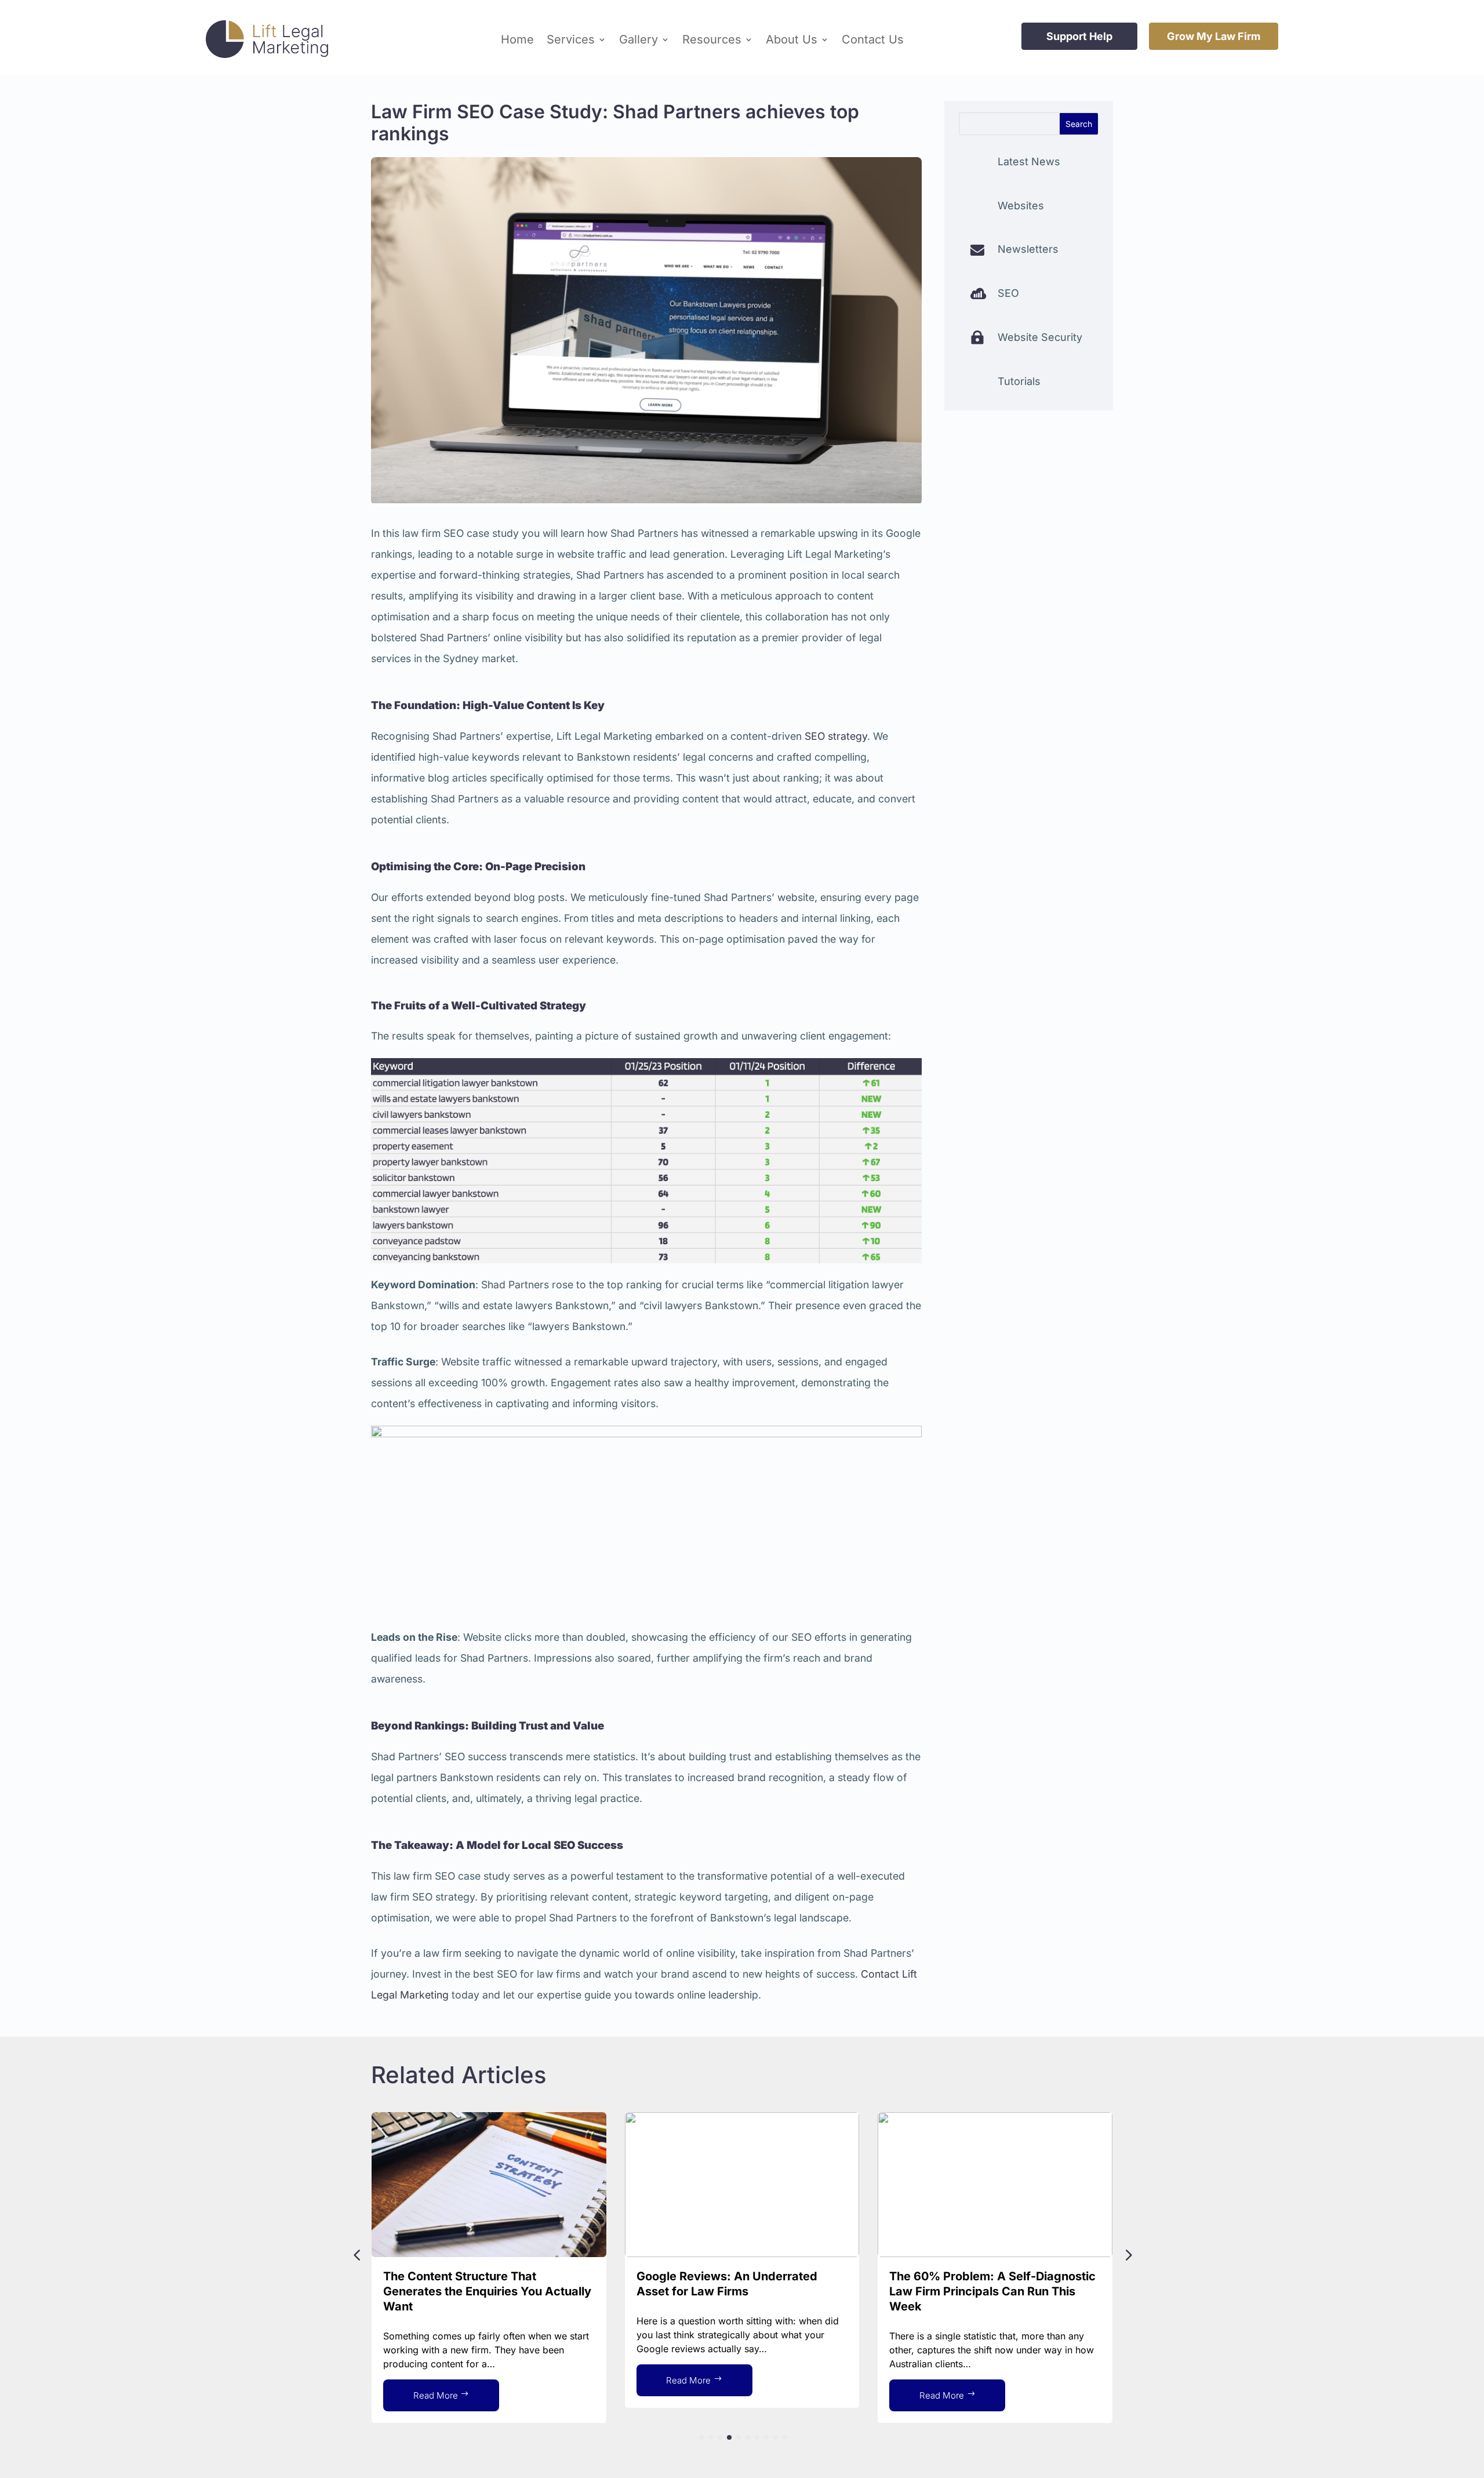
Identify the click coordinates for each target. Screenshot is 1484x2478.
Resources (712, 39)
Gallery (639, 39)
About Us (792, 39)
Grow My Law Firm (1214, 36)
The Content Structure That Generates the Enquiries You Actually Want (487, 2291)
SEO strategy (836, 736)
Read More (436, 2395)
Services (571, 39)
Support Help (1079, 36)
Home (517, 39)
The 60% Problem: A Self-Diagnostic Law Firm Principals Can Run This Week (992, 2291)
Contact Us (873, 39)
